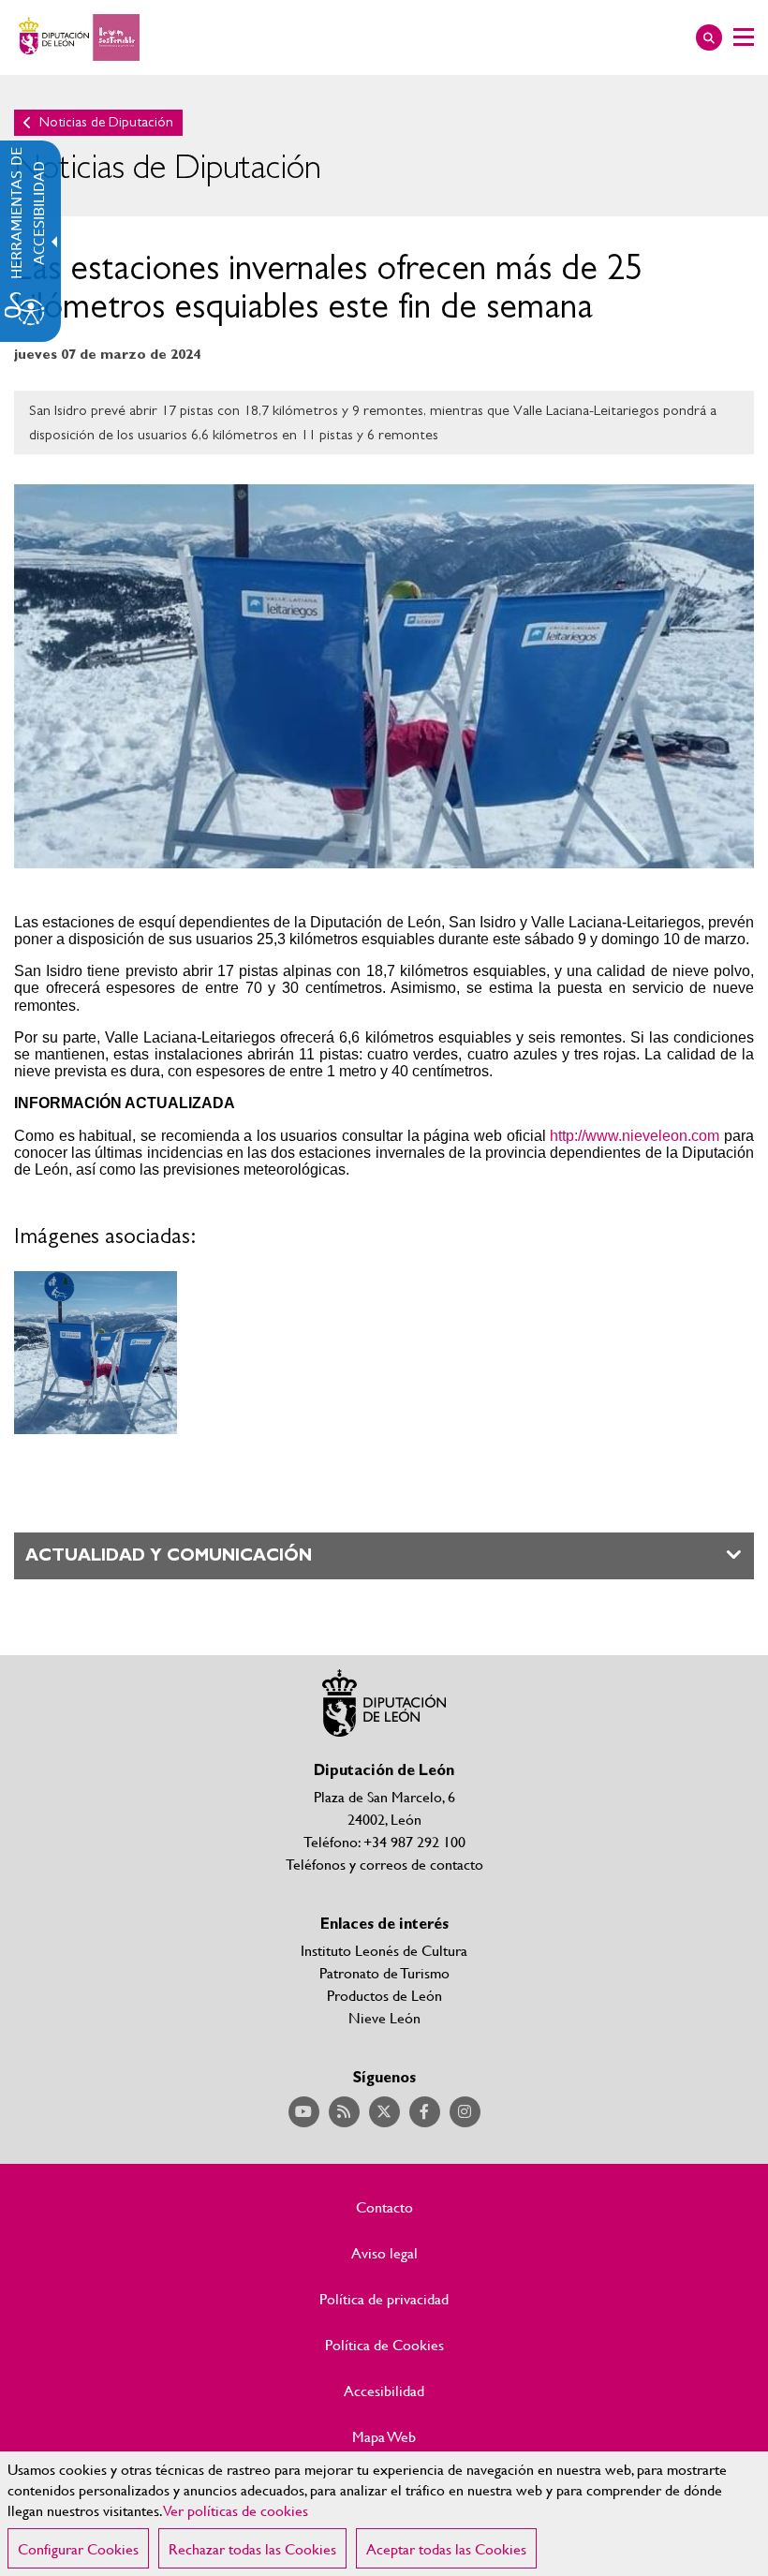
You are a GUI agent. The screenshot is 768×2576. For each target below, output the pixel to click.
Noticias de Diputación (106, 122)
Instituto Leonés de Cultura (384, 1950)
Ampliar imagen (96, 1353)
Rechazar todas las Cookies (252, 2548)
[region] (384, 2514)
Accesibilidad (384, 2391)
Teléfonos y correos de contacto (384, 1864)
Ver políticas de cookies (236, 2510)
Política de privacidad (384, 2299)
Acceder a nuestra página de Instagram (465, 2112)
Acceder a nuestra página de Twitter (384, 2112)
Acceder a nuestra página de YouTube (304, 2112)
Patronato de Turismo (384, 1972)
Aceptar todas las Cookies (446, 2548)
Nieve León (384, 2017)
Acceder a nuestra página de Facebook (425, 2112)
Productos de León (384, 1995)
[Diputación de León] (77, 37)
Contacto (384, 2207)
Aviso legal (384, 2253)
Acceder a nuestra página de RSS (344, 2112)
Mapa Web (384, 2436)
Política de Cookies (384, 2345)
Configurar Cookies (78, 2548)
